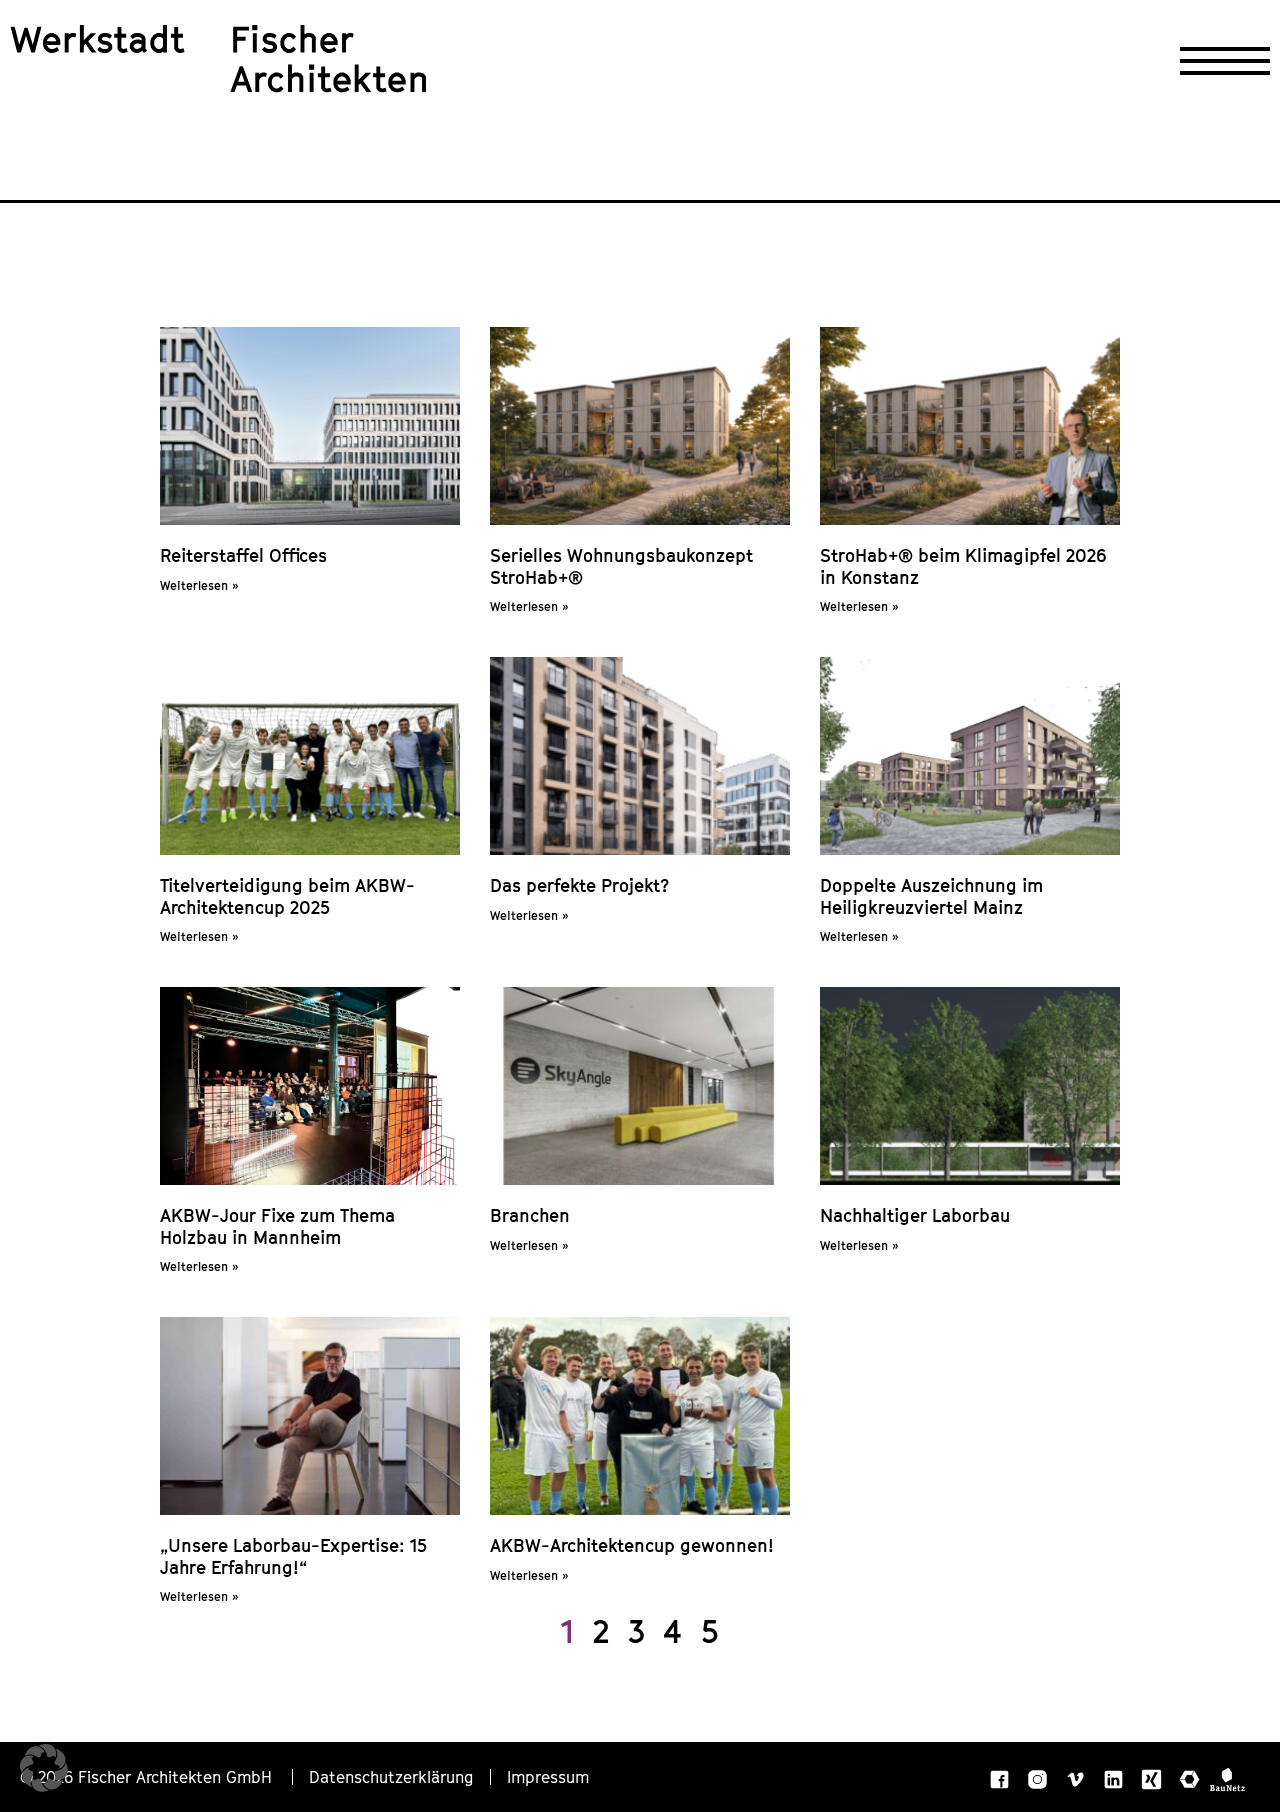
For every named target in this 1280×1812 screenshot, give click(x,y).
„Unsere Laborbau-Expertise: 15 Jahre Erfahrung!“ (293, 1556)
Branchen (530, 1215)
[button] (44, 1768)
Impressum (548, 1777)
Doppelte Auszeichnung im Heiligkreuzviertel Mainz (931, 896)
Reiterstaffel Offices (243, 555)
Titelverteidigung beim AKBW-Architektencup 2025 (287, 896)
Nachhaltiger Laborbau (915, 1215)
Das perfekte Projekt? (579, 885)
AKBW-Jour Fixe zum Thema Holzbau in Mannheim (277, 1226)
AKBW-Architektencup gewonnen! (632, 1545)
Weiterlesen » (199, 585)
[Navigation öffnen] (1225, 61)
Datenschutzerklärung (391, 1777)
